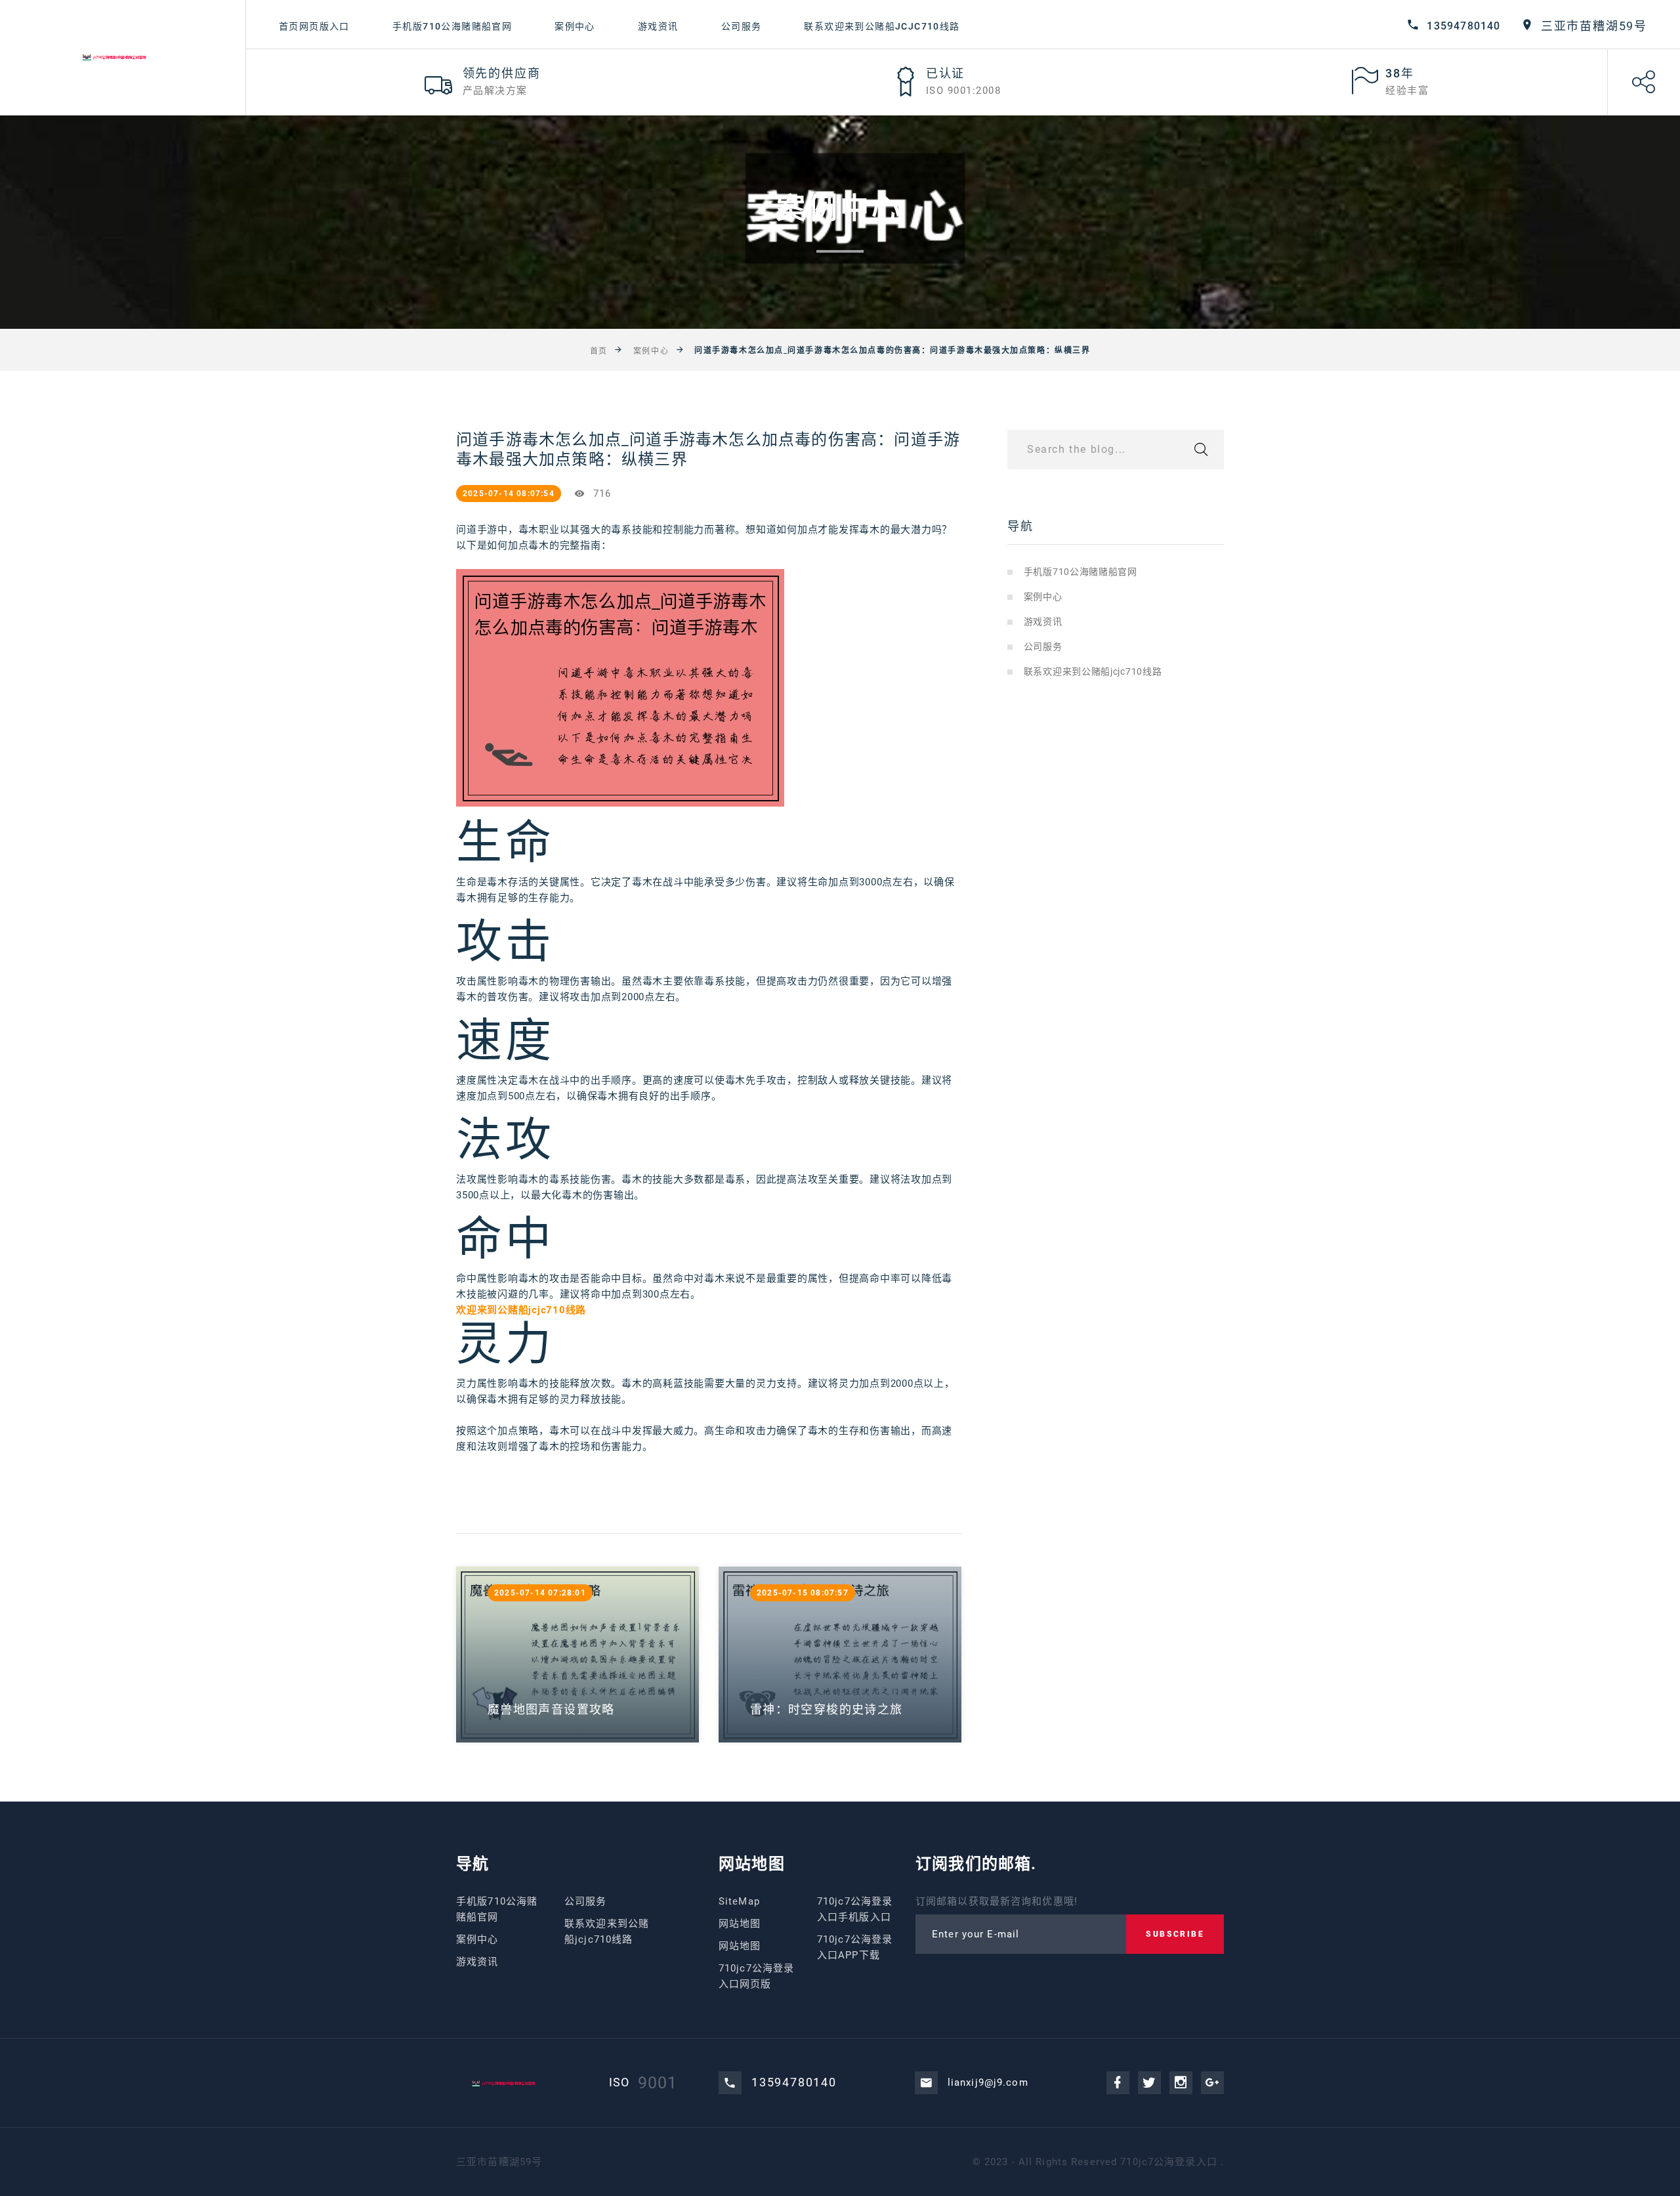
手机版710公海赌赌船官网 (452, 26)
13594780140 (1463, 26)
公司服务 (742, 26)
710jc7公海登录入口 (1169, 2162)
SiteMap (739, 1901)
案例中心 (575, 26)
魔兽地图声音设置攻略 (551, 1709)
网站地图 (740, 1924)
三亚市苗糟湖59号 (1594, 26)
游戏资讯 (658, 26)
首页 (599, 350)
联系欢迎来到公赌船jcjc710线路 (882, 26)
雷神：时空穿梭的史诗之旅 (826, 1709)
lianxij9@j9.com (988, 2082)
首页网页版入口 (314, 26)
